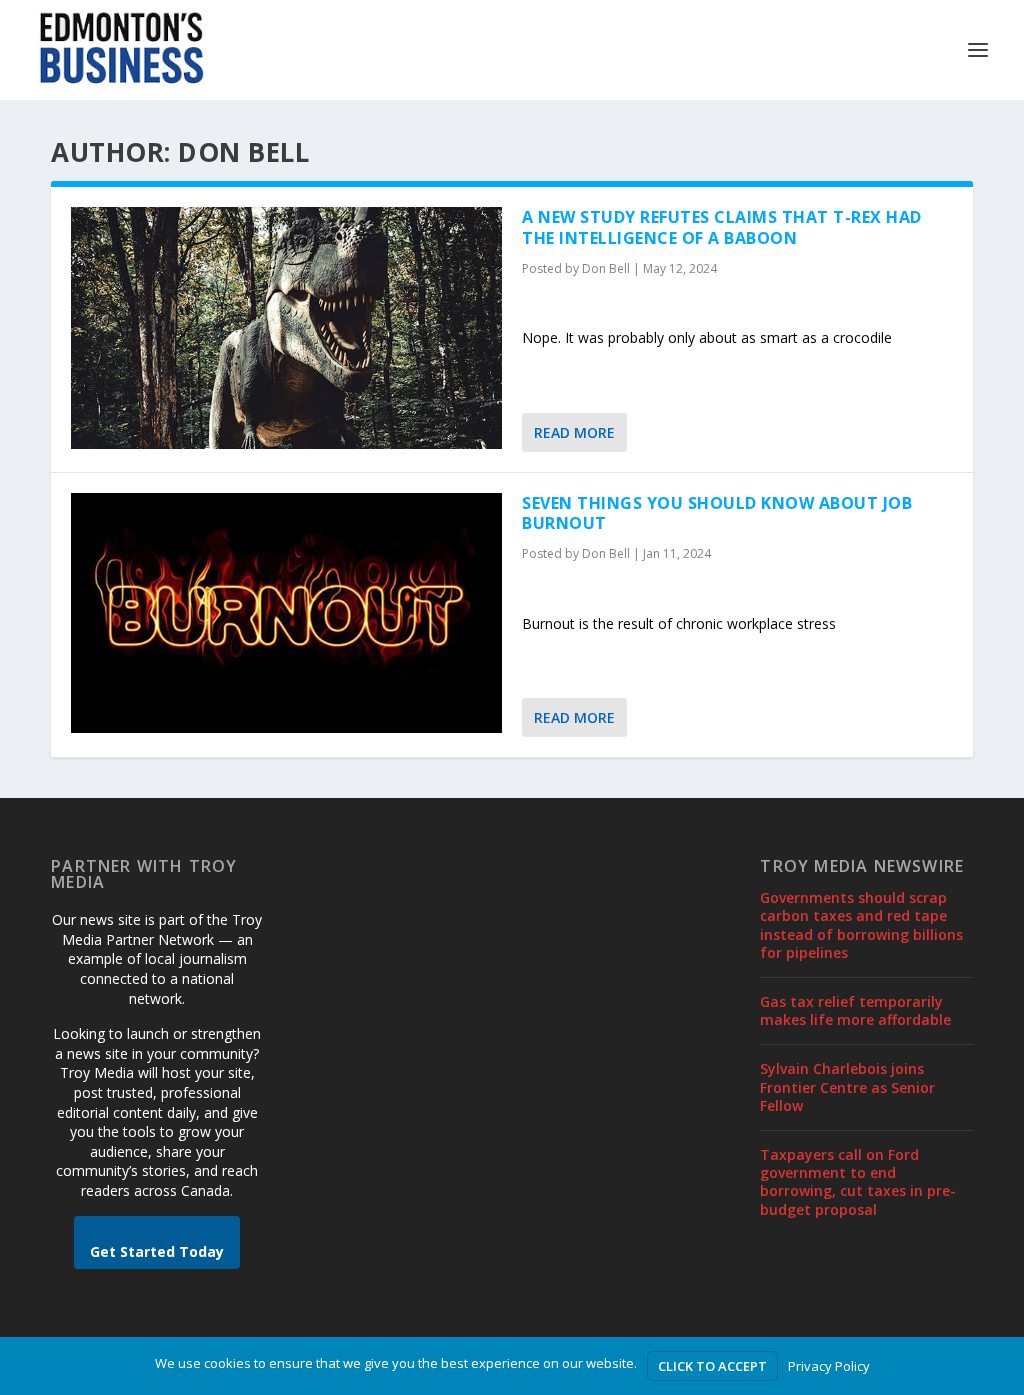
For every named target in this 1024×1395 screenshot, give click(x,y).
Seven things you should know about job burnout (717, 513)
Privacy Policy (829, 1366)
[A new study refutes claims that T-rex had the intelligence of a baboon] (286, 328)
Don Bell (606, 268)
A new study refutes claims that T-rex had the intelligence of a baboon (722, 227)
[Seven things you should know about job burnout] (286, 613)
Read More (574, 432)
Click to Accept (712, 1366)
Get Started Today (157, 1251)
